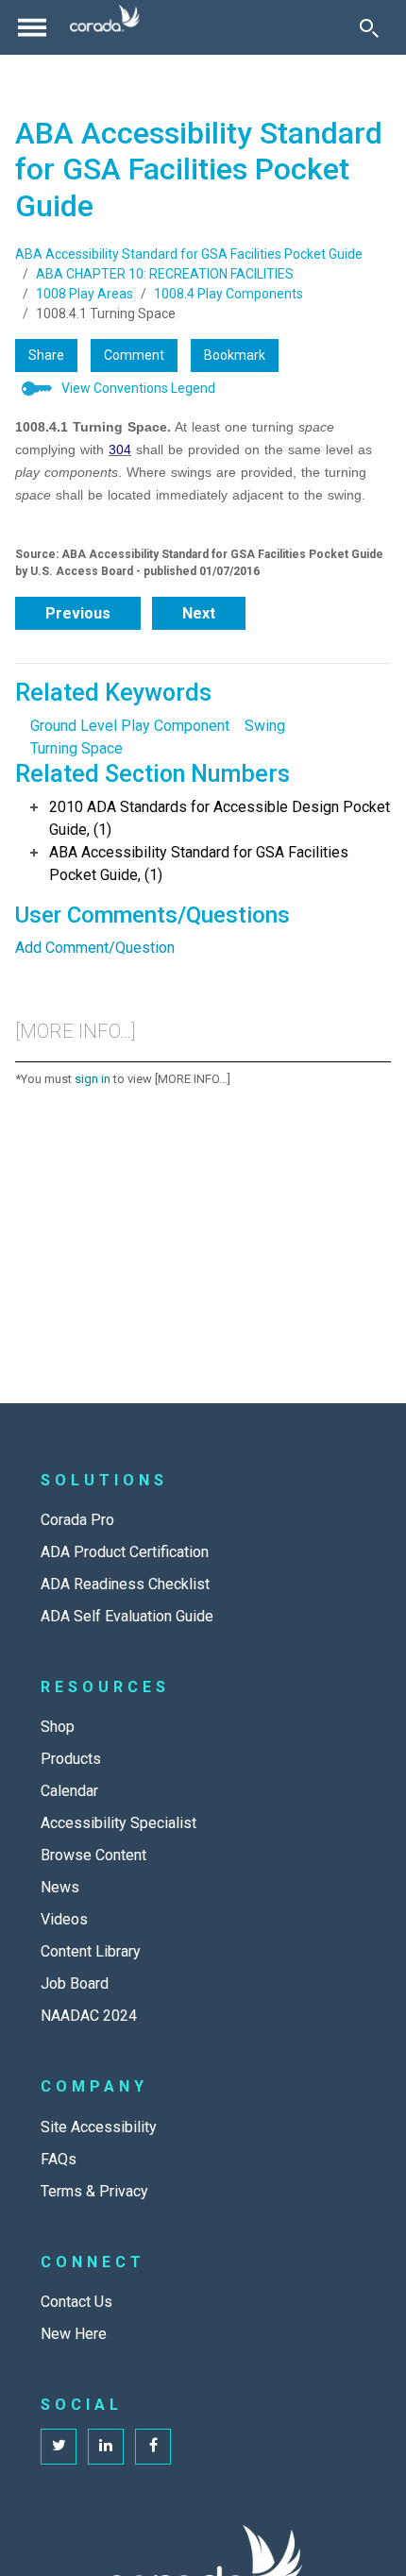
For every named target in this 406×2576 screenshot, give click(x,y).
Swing (265, 726)
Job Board (75, 1983)
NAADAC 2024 (89, 2016)
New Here (74, 2334)
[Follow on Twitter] (59, 2447)
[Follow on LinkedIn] (106, 2447)
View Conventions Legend (138, 388)
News (60, 1887)
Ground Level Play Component (130, 726)
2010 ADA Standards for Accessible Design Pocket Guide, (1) (220, 818)
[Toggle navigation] (32, 27)
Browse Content (93, 1855)
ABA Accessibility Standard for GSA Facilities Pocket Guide (189, 254)
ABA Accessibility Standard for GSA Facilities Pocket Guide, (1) (199, 864)
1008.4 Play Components (228, 294)
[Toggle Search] (369, 27)
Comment (134, 355)
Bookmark (235, 355)
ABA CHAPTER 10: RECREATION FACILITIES (165, 274)
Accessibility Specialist (118, 1823)
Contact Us (76, 2302)
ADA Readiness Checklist (125, 1584)
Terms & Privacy (94, 2191)
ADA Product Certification (125, 1552)
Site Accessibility (99, 2127)
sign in (93, 1079)
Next (199, 613)
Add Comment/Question (95, 948)
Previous (78, 613)
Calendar (69, 1791)
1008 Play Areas (85, 294)
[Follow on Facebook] (153, 2447)
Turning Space (76, 748)
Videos (64, 1919)
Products (71, 1759)
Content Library (91, 1951)
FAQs (59, 2159)
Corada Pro (77, 1520)
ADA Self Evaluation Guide (127, 1616)
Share (46, 355)
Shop (58, 1727)
